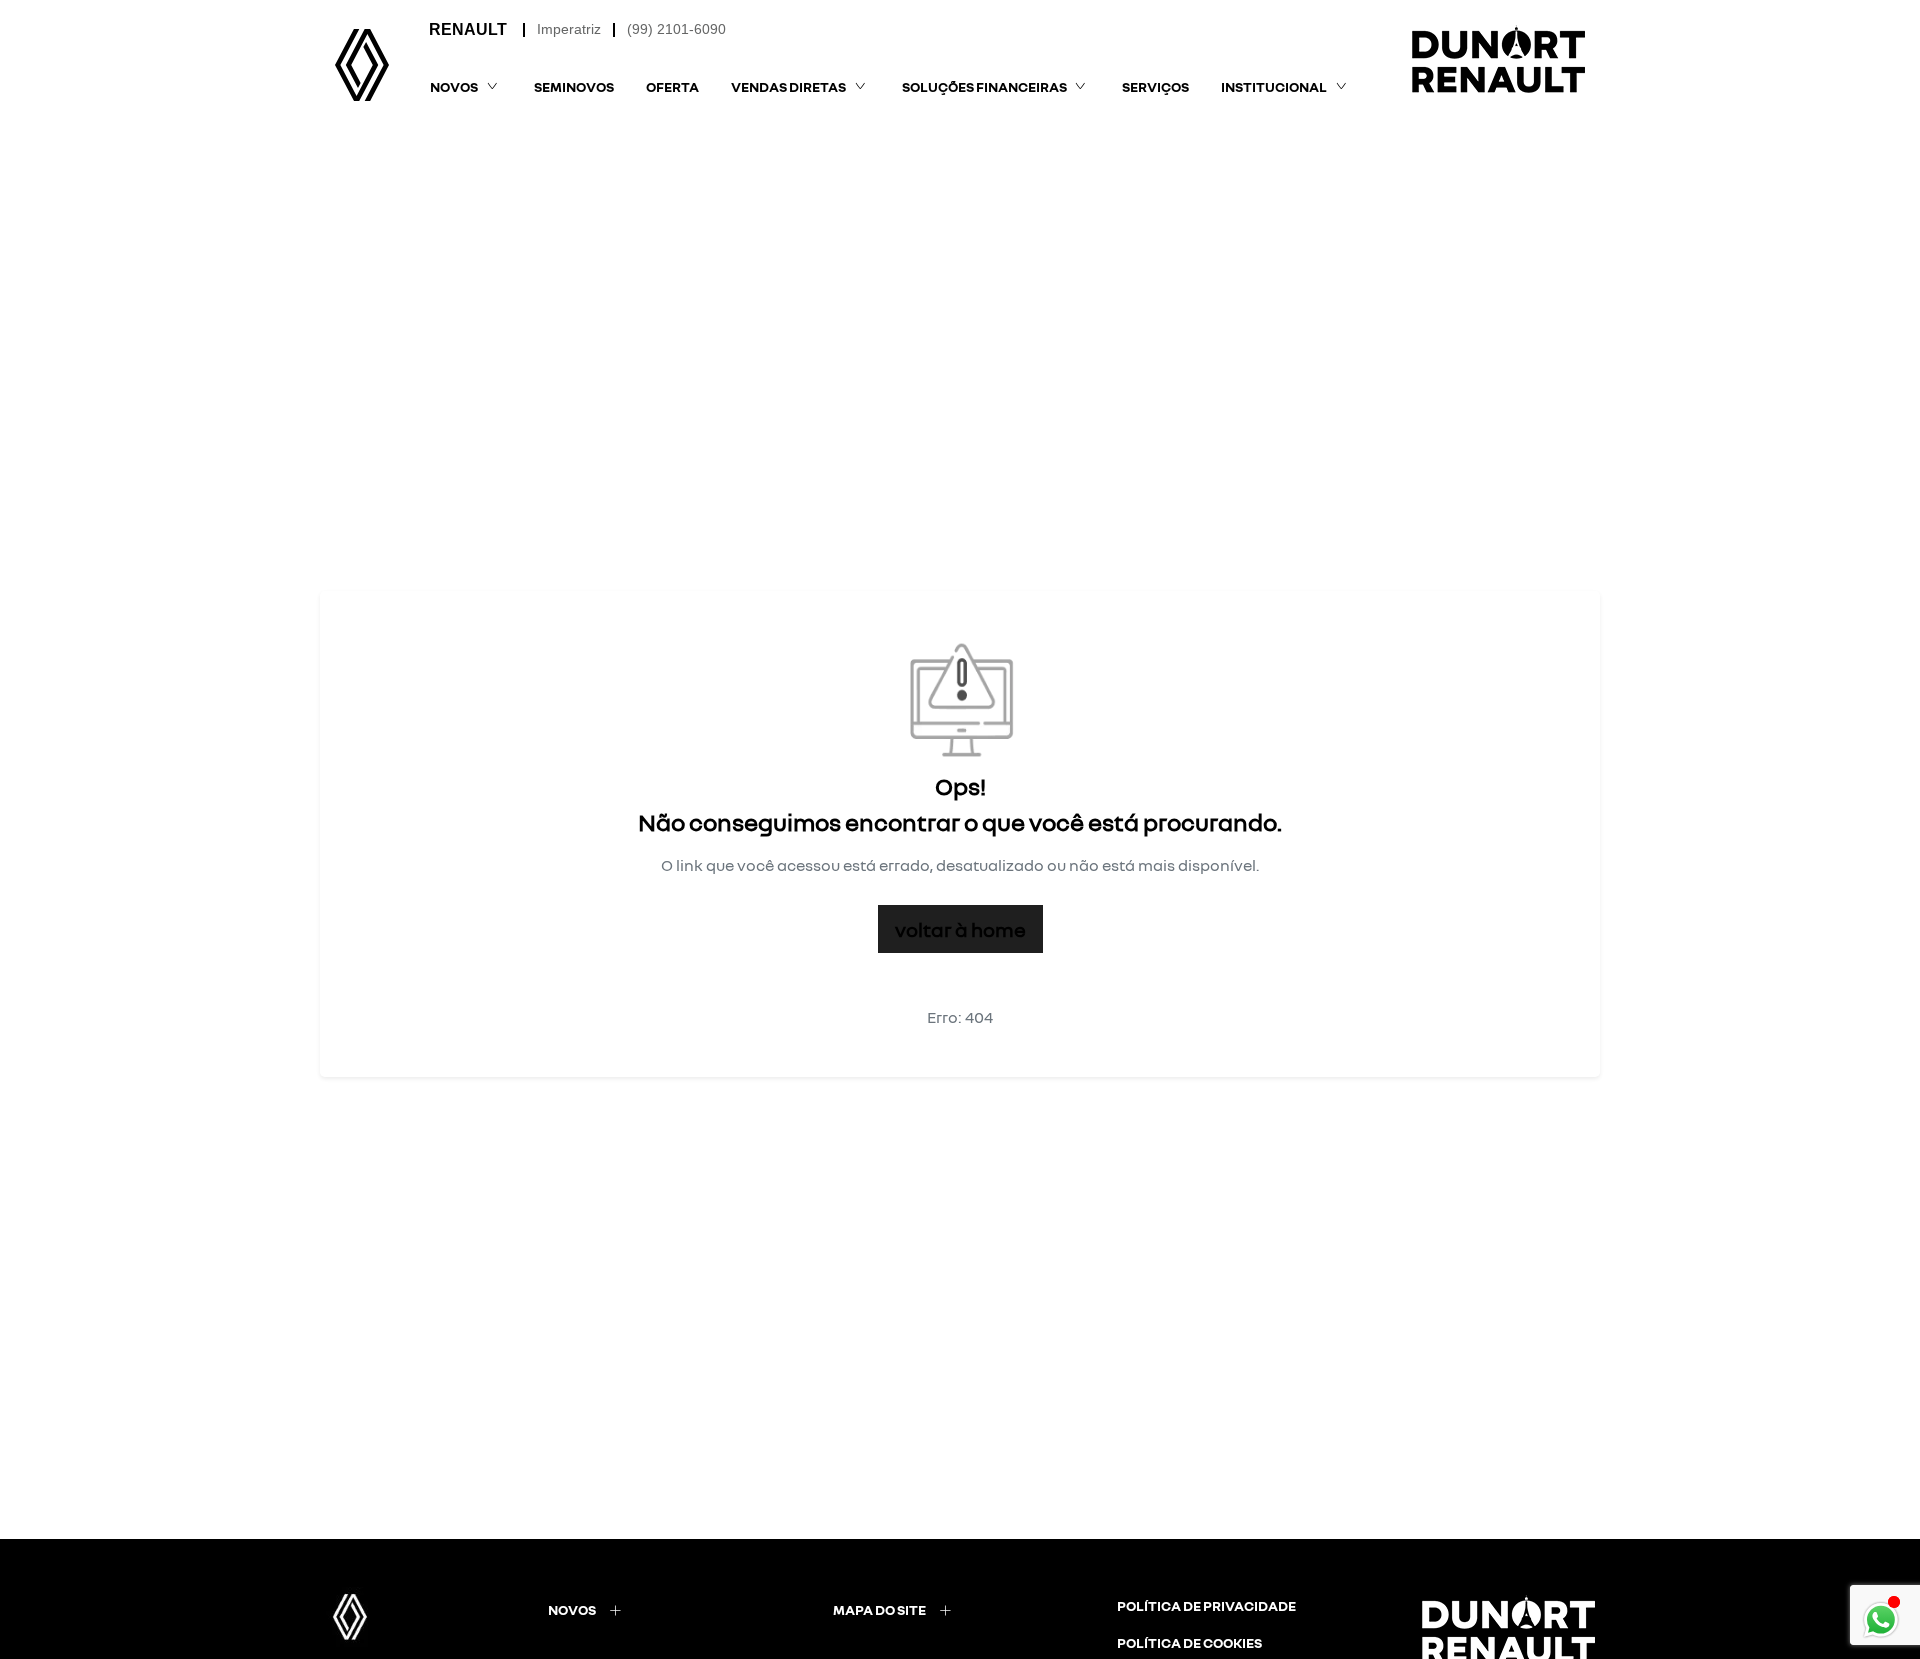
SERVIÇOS (1155, 86)
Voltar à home (960, 929)
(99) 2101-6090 (676, 29)
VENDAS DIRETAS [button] (788, 86)
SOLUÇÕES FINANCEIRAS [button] (984, 86)
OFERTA (672, 86)
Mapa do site (879, 1609)
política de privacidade (1206, 1605)
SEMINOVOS (574, 86)
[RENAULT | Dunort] (362, 65)
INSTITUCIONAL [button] (1274, 86)
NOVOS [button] (454, 86)
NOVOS (572, 1609)
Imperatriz (569, 29)
